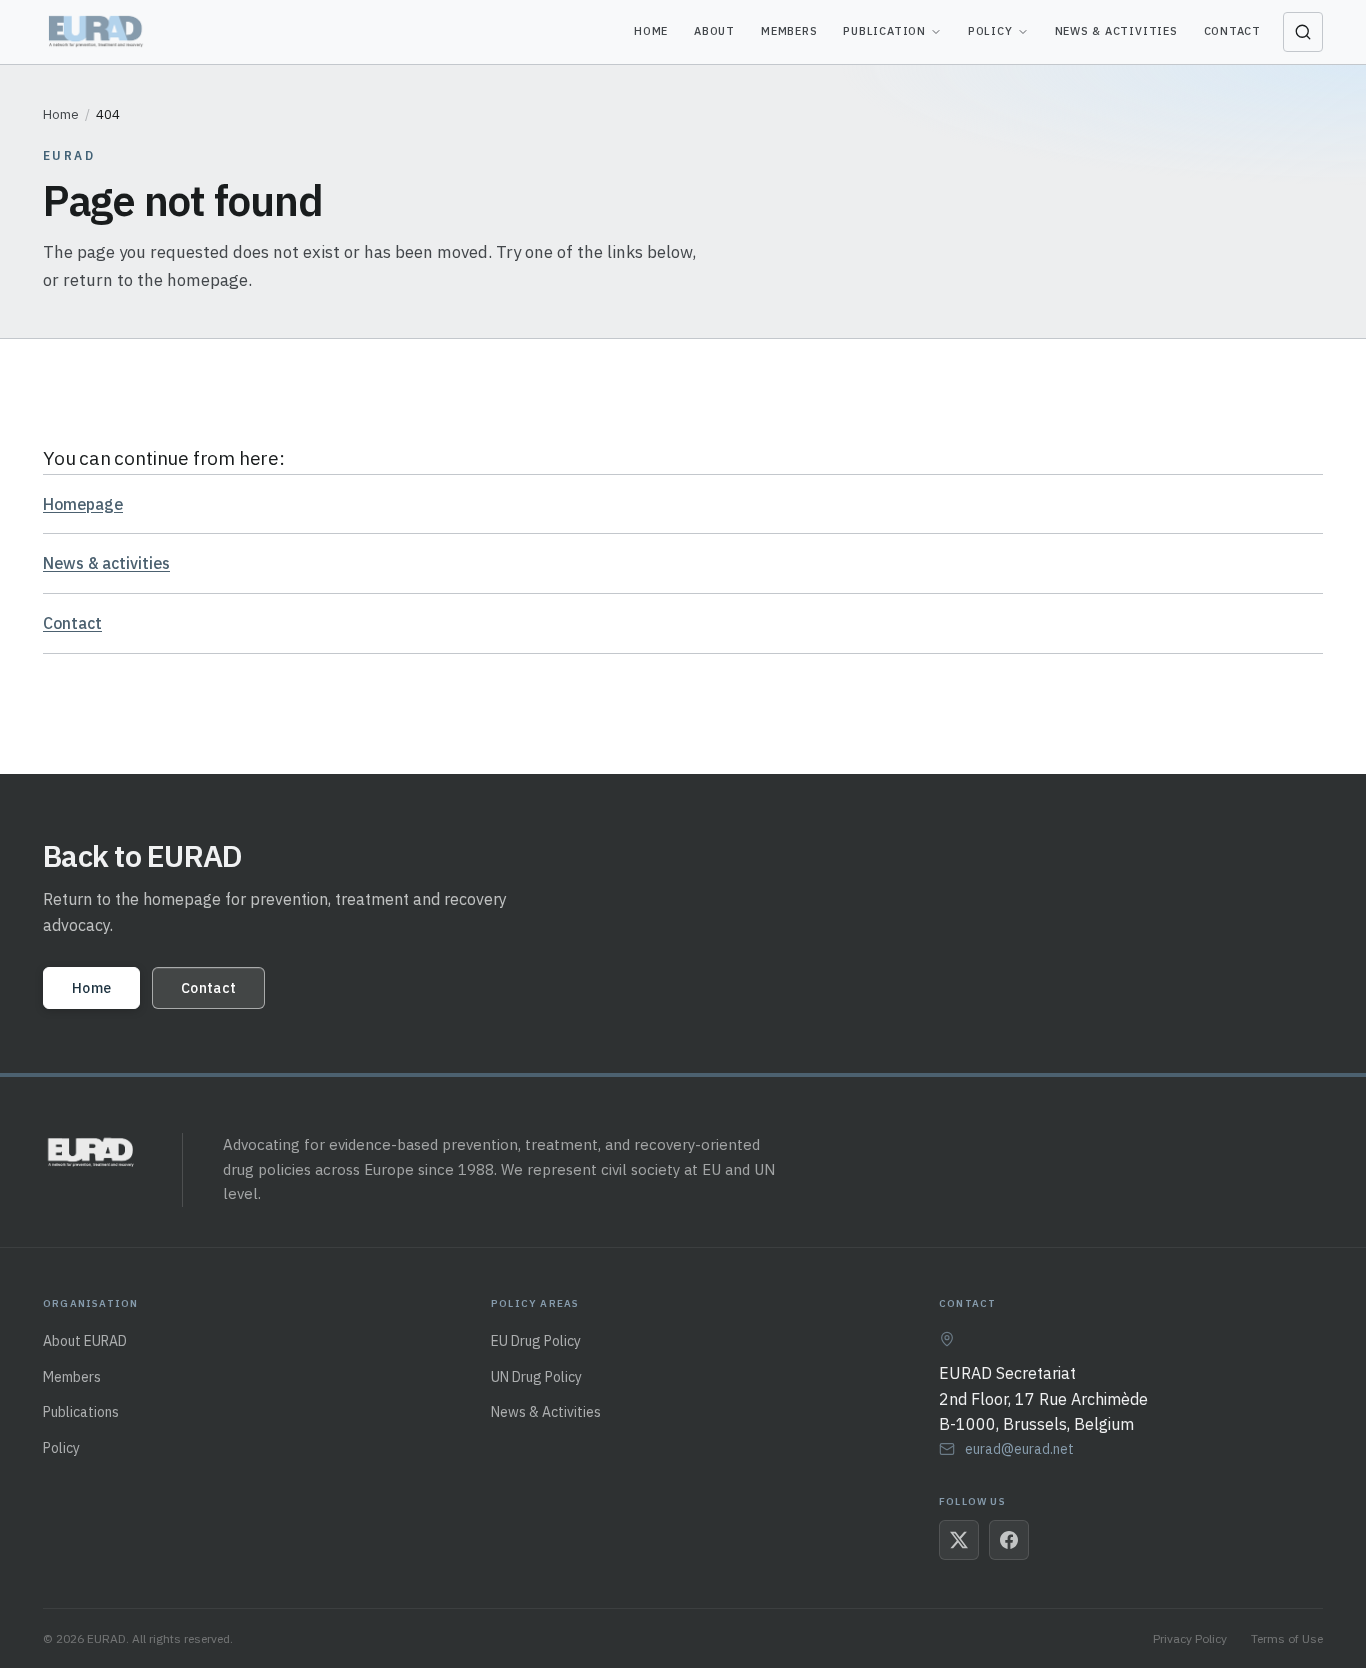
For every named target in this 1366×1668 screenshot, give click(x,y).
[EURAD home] (97, 32)
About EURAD (85, 1341)
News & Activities (1116, 31)
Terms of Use (1287, 1638)
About (714, 31)
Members (789, 31)
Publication (884, 31)
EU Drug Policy (536, 1341)
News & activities (106, 563)
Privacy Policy (1190, 1638)
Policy (990, 31)
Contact (1232, 31)
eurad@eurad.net (1019, 1449)
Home (651, 31)
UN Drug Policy (536, 1377)
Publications (81, 1412)
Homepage (83, 504)
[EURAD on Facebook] (1009, 1540)
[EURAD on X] (959, 1540)
